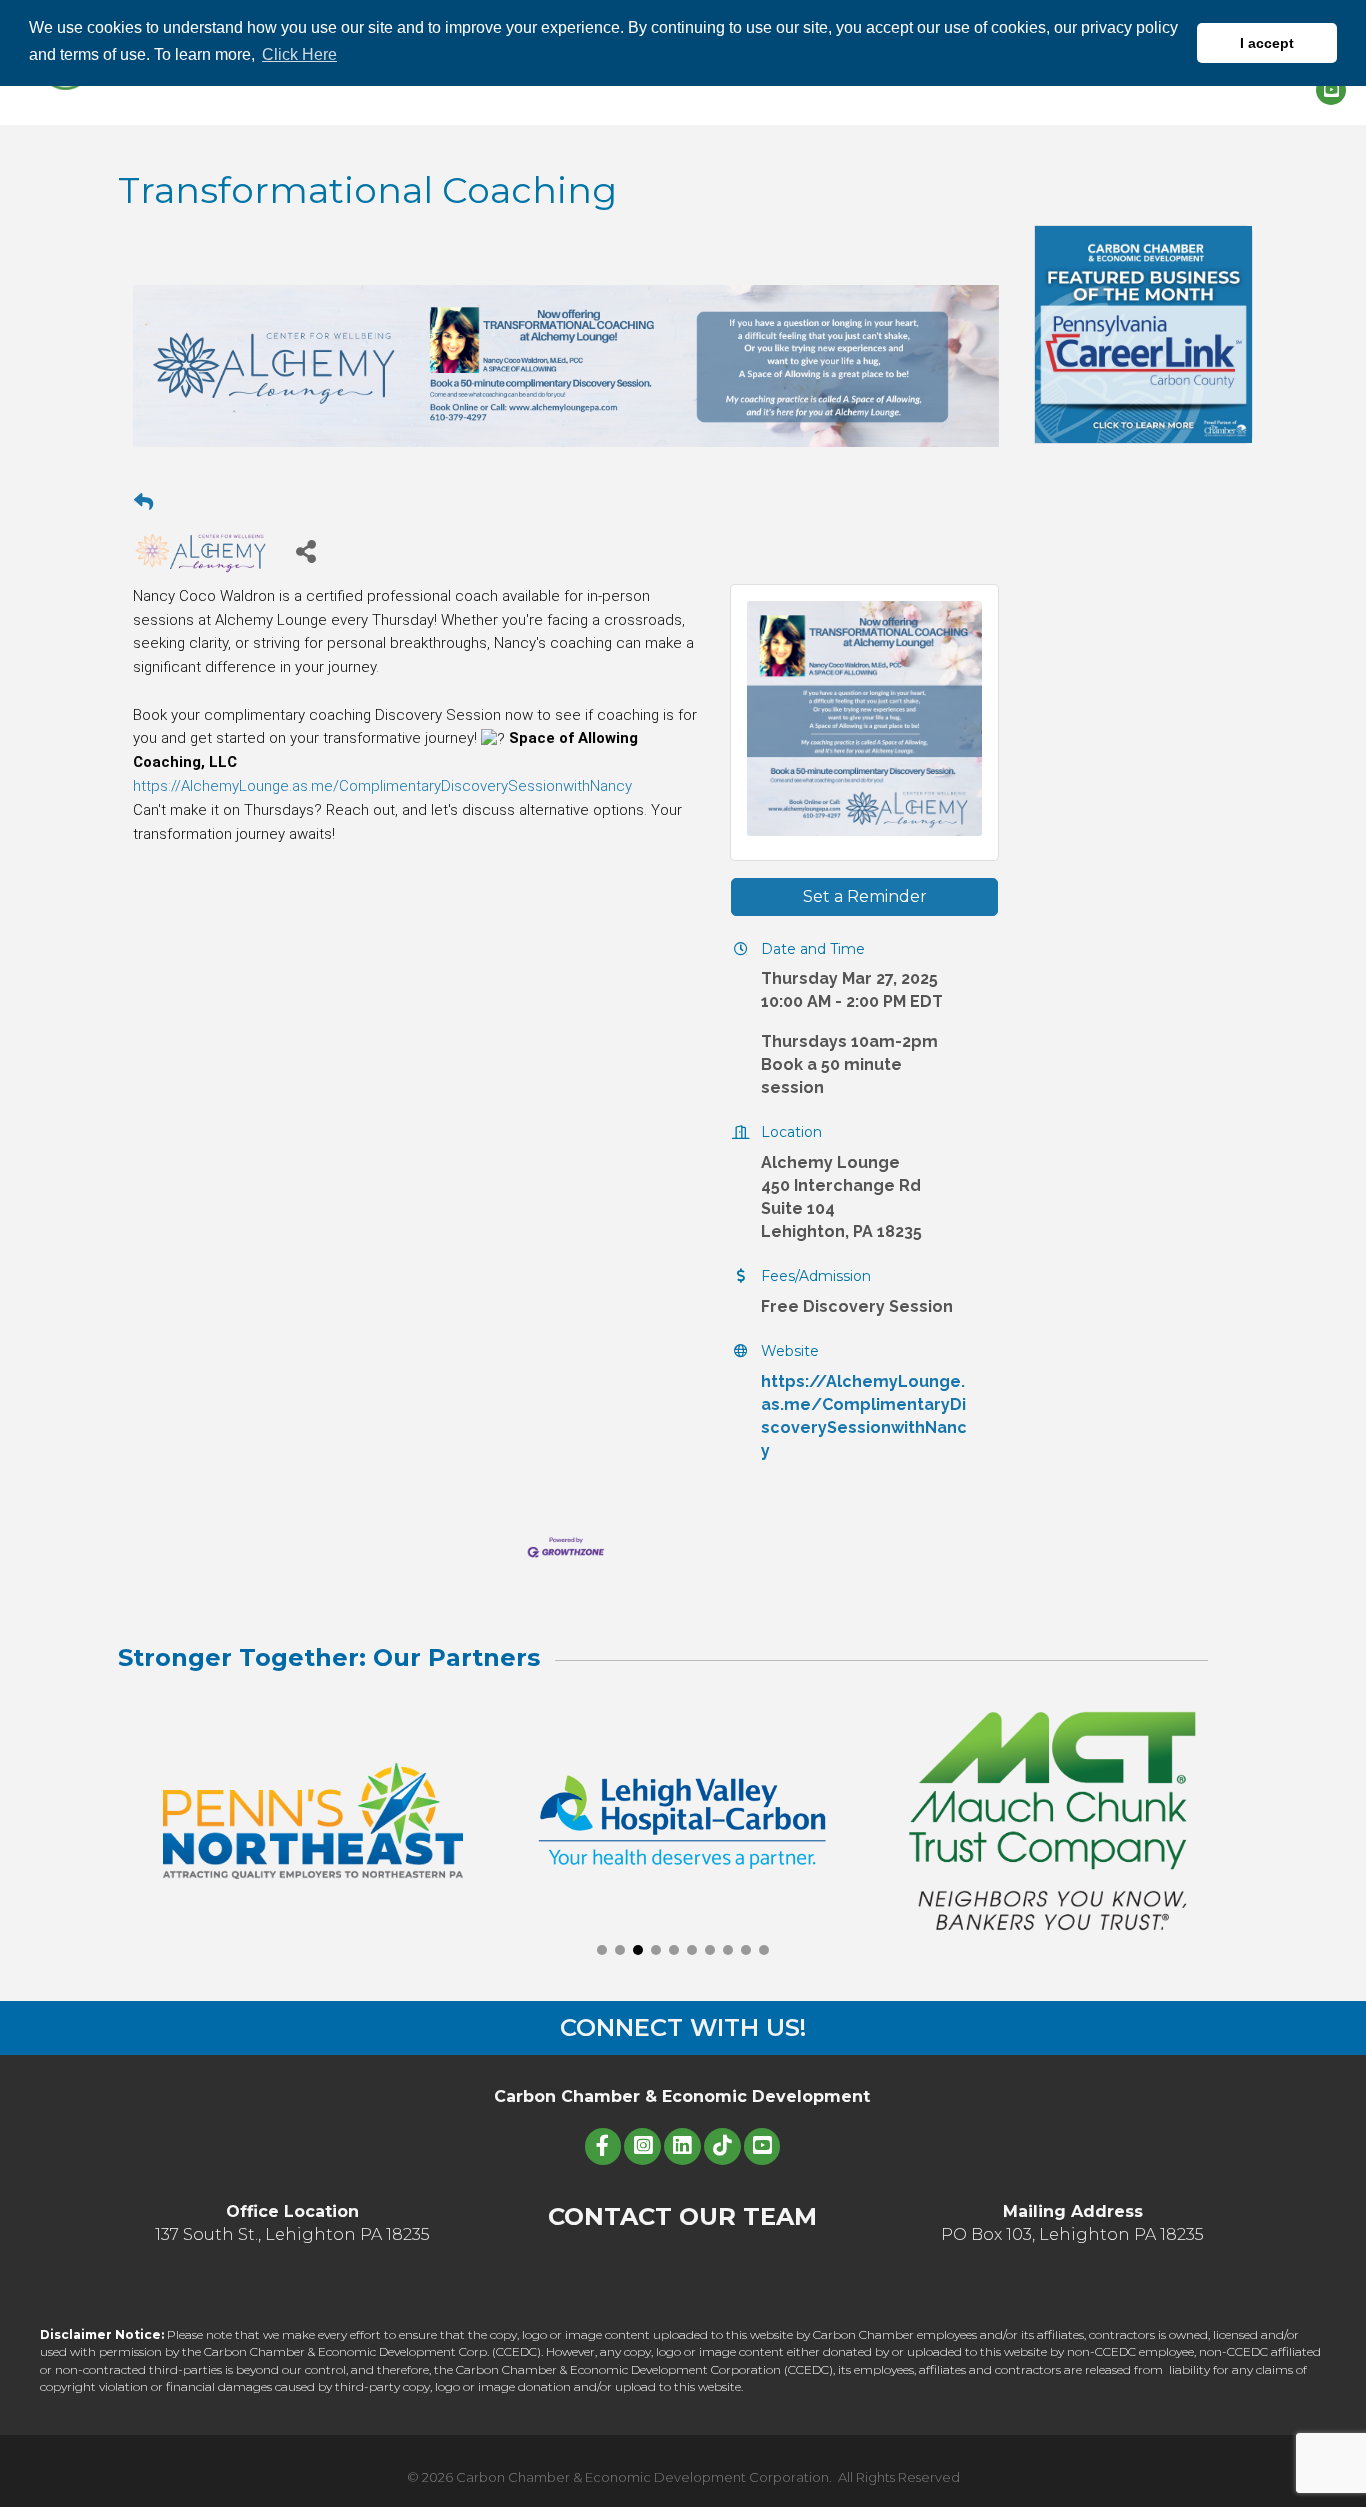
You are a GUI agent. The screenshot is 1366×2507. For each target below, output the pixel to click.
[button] (602, 1950)
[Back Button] (143, 503)
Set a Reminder (865, 896)
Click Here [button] (299, 54)
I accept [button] (1267, 43)
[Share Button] (305, 550)
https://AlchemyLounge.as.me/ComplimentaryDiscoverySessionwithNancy (382, 786)
